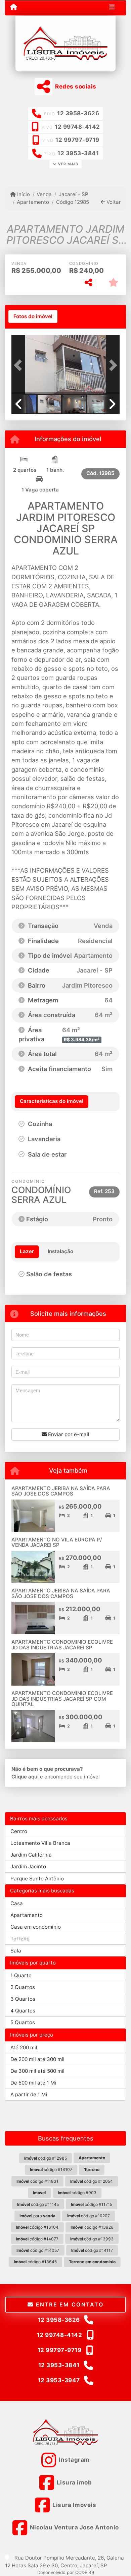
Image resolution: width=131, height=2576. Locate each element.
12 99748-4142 (77, 127)
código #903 (77, 2193)
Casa (17, 1903)
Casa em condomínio (36, 1927)
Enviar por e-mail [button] (68, 1434)
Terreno (20, 1939)
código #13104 (37, 2227)
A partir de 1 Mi (29, 2094)
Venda (44, 194)
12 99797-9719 (77, 140)
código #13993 (92, 2239)
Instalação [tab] (60, 1251)
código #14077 (37, 2239)
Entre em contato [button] (69, 2304)
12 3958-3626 (78, 113)
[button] (19, 365)
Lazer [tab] (27, 1251)
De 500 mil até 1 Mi (33, 2083)
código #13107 (51, 2170)
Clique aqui (25, 1777)
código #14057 (38, 2250)
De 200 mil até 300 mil (37, 2059)
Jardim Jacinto (28, 1866)
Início (23, 194)
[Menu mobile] (14, 7)
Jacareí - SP (73, 194)
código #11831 (37, 2181)
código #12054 (92, 2181)
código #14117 (92, 2250)
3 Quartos (23, 1999)
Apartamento (33, 202)
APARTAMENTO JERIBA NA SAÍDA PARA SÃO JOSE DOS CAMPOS (61, 1491)
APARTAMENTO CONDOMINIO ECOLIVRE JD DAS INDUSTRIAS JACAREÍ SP (62, 1645)
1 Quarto (21, 1975)
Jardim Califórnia (31, 1855)
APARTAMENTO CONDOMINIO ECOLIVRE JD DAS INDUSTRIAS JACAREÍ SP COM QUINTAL (62, 1699)
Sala (16, 1951)
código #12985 (46, 2158)
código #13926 (92, 2227)
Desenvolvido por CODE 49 (66, 2572)
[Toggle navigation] (112, 8)
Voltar (113, 202)
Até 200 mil (24, 2047)
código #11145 (38, 2204)
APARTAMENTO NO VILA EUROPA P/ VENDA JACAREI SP (57, 1542)
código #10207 (89, 2216)
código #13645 (35, 2262)
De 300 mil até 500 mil (37, 2071)
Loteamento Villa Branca (40, 1843)
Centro (19, 1831)
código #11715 (92, 2204)
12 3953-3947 (59, 2380)
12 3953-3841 (78, 153)
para (37, 2216)
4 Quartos (23, 2011)
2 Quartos (23, 1987)
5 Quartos (23, 2022)
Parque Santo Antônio (37, 1879)
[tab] (33, 316)
